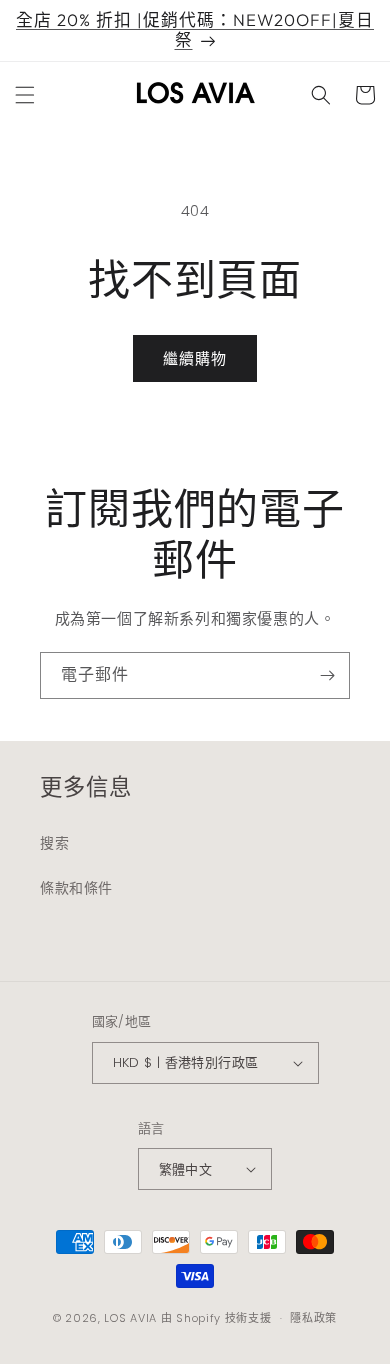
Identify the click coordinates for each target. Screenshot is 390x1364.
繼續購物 (195, 358)
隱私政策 (313, 1318)
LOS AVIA (130, 1318)
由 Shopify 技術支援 (216, 1318)
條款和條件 (76, 888)
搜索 (54, 843)
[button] (25, 95)
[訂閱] (327, 675)
